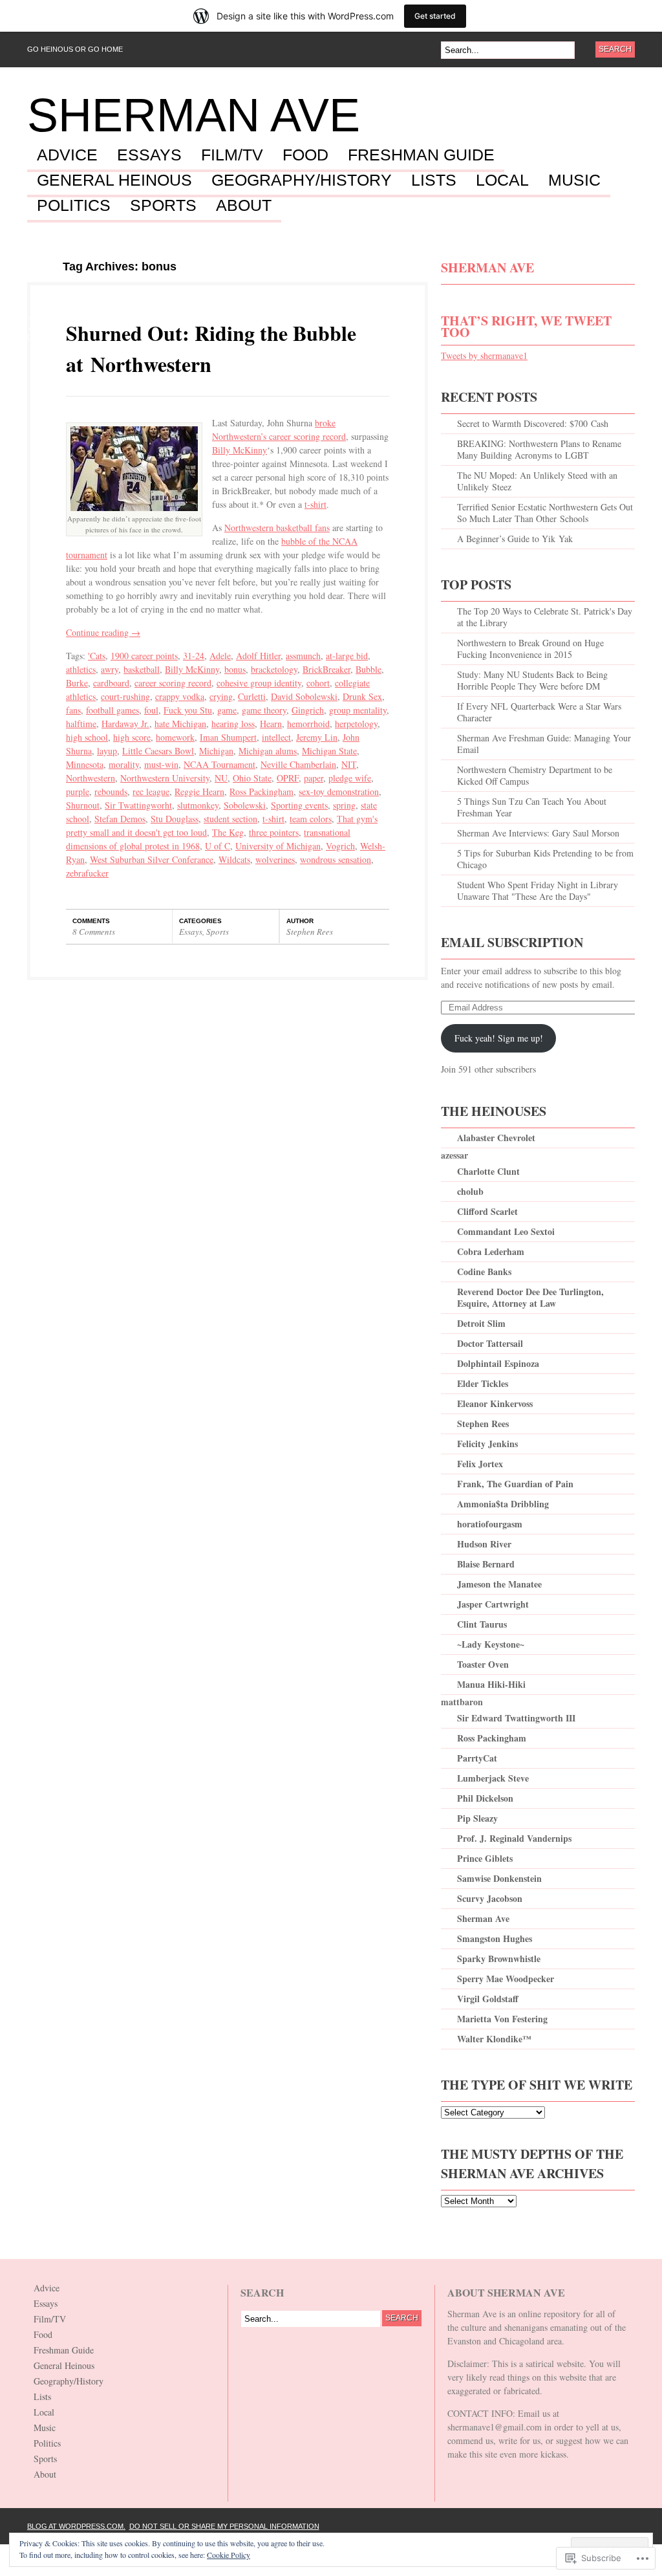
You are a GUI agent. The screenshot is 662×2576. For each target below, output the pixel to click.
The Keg (228, 832)
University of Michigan (278, 846)
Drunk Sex (362, 696)
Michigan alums (268, 751)
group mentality (358, 710)
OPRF (288, 778)
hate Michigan (180, 724)
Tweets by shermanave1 (484, 355)
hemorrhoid (308, 724)
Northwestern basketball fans (277, 528)
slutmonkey (198, 805)
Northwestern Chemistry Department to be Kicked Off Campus (535, 775)
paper (314, 778)
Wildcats (234, 859)
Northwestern (91, 778)
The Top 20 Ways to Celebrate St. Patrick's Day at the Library (545, 617)
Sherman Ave (194, 115)
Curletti (252, 696)
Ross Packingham (262, 791)
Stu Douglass (175, 819)
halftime (81, 724)
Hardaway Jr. (125, 724)
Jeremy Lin (317, 737)
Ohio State (252, 778)
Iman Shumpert (228, 737)
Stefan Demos (120, 819)
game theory (264, 710)
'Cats (97, 656)
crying (221, 696)
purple (78, 791)
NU (221, 778)
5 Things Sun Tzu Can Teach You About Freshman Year (532, 807)
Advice (67, 155)
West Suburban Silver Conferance (152, 859)
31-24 (194, 656)
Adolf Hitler (258, 656)
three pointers (274, 832)
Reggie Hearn (199, 791)
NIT (349, 764)
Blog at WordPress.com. (76, 2526)
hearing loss (233, 724)
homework (175, 737)
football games (112, 710)
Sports (163, 206)
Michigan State (329, 751)
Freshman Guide (421, 155)
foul (151, 710)
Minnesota (85, 764)
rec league (151, 791)
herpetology (356, 724)
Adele (220, 656)
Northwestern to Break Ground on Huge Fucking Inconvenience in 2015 (530, 649)
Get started (435, 16)
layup (107, 751)
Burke (77, 683)
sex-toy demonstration (339, 791)
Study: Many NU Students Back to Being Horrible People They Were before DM (532, 680)
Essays (149, 155)
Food (305, 155)
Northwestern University (165, 778)
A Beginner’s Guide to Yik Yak (515, 539)
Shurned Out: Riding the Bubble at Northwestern (211, 348)
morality (124, 764)
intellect (276, 737)
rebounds (111, 791)
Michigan (216, 751)
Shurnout (83, 805)
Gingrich (308, 710)
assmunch (303, 656)
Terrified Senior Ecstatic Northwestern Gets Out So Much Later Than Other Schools (545, 513)
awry (110, 669)
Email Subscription (512, 942)
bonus (235, 669)
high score (132, 737)
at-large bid (347, 656)
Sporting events (299, 805)
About (244, 206)
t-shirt (315, 504)
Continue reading (103, 632)
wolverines (275, 859)
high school (87, 737)
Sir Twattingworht (138, 805)
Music (574, 180)
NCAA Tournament (219, 764)
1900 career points (144, 656)
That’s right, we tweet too (526, 326)
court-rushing (125, 696)
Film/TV (232, 155)
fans (73, 710)
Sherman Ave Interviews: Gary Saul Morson (538, 833)
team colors (311, 819)
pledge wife (350, 778)
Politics (74, 206)
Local (502, 180)
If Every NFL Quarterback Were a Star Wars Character (539, 712)
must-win (161, 764)
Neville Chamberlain (298, 764)
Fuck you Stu (188, 710)
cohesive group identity (259, 683)
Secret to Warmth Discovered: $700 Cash (533, 423)
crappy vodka (180, 696)
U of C (218, 846)
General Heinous (114, 180)
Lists (434, 180)
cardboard (111, 683)
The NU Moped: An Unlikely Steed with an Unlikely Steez (537, 481)
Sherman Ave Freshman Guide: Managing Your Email (544, 744)
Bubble (368, 669)
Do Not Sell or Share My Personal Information (224, 2526)
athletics (81, 669)
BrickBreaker (326, 669)
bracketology (274, 669)
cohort (318, 683)
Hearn (271, 724)
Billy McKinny (240, 450)
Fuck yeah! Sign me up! (499, 1038)
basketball (142, 669)
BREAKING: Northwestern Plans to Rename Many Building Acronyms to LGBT (539, 449)
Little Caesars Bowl (158, 751)
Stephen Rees (310, 932)
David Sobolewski (304, 696)
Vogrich (340, 846)
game (227, 710)
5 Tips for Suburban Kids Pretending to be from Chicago (545, 859)
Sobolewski (245, 805)
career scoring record (173, 683)
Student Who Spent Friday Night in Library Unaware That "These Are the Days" (538, 890)
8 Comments (94, 932)
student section (230, 819)
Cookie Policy (229, 2555)
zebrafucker (87, 873)
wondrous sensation (336, 859)
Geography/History (302, 180)
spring (344, 805)
